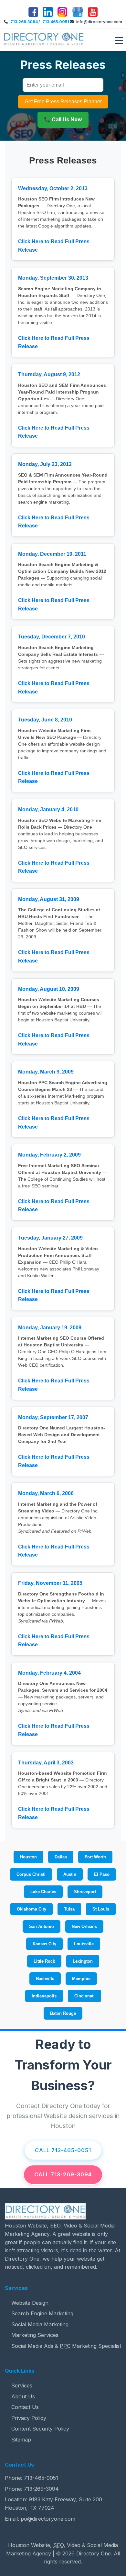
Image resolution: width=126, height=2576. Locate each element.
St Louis (101, 1909)
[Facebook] (33, 13)
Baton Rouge (63, 2013)
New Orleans (84, 1926)
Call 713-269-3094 (63, 2174)
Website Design (30, 2303)
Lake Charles (43, 1892)
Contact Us (25, 2407)
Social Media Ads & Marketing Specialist (66, 2346)
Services (22, 2385)
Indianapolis (44, 1996)
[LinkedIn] (48, 13)
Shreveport (85, 1892)
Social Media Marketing (40, 2324)
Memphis (81, 1979)
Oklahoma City (31, 1909)
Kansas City (44, 1944)
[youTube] (93, 13)
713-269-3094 (41, 2489)
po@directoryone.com (48, 2519)
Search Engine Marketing (42, 2313)
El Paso (102, 1874)
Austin (70, 1874)
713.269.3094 (24, 22)
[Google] (78, 13)
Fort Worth (95, 1857)
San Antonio (42, 1926)
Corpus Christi (31, 1874)
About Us (23, 2396)
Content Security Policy (40, 2429)
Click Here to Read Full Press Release (54, 246)
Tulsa (69, 1909)
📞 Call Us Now (63, 119)
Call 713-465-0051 (63, 2150)
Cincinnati (84, 1996)
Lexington (83, 1961)
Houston (28, 1857)
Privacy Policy (29, 2418)
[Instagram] (62, 13)
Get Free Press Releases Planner (63, 102)
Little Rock (44, 1961)
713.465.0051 (56, 22)
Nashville (45, 1979)
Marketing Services (35, 2335)
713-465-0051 (41, 2478)
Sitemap (21, 2440)
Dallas (61, 1857)
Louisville (84, 1944)
